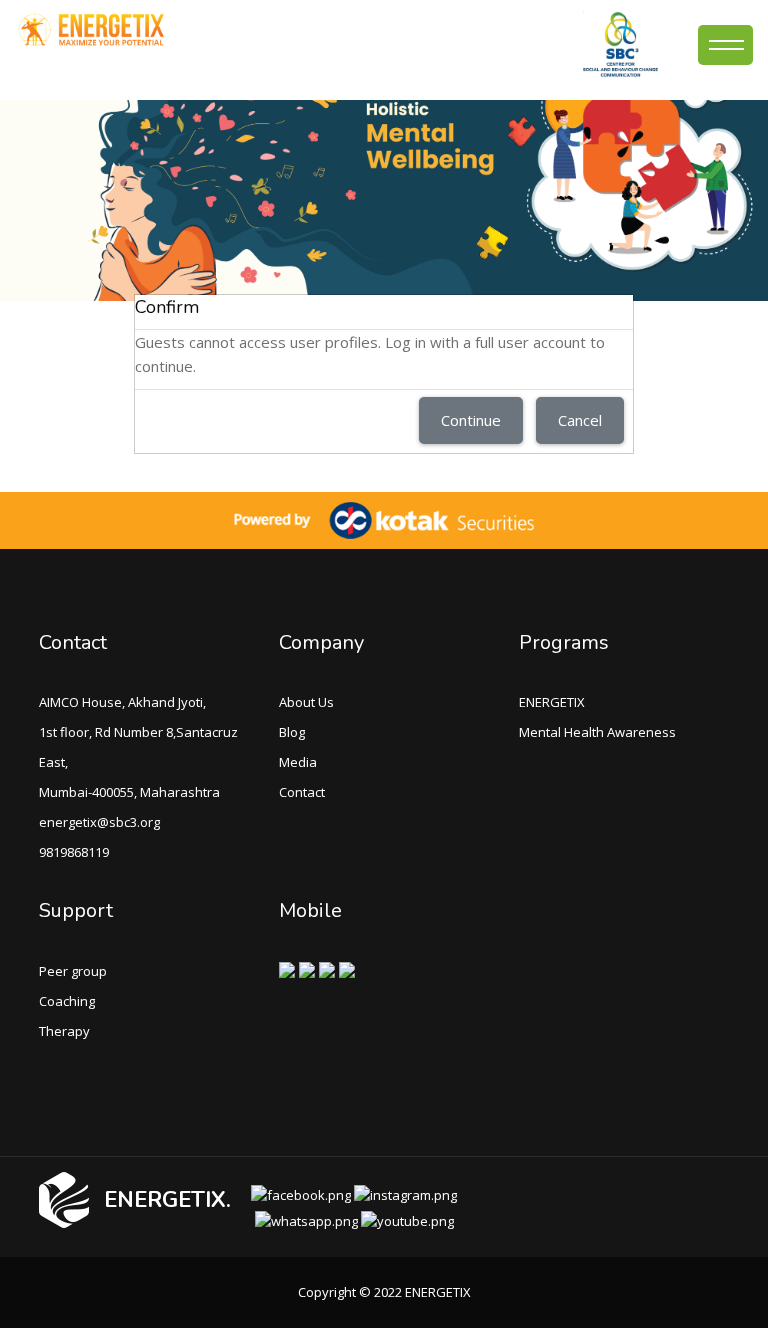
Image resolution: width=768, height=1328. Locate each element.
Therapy (64, 1031)
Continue (471, 420)
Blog (292, 732)
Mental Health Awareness (597, 732)
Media (298, 762)
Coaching (67, 1001)
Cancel (580, 420)
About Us (306, 702)
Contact (302, 792)
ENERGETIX (552, 702)
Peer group (73, 971)
